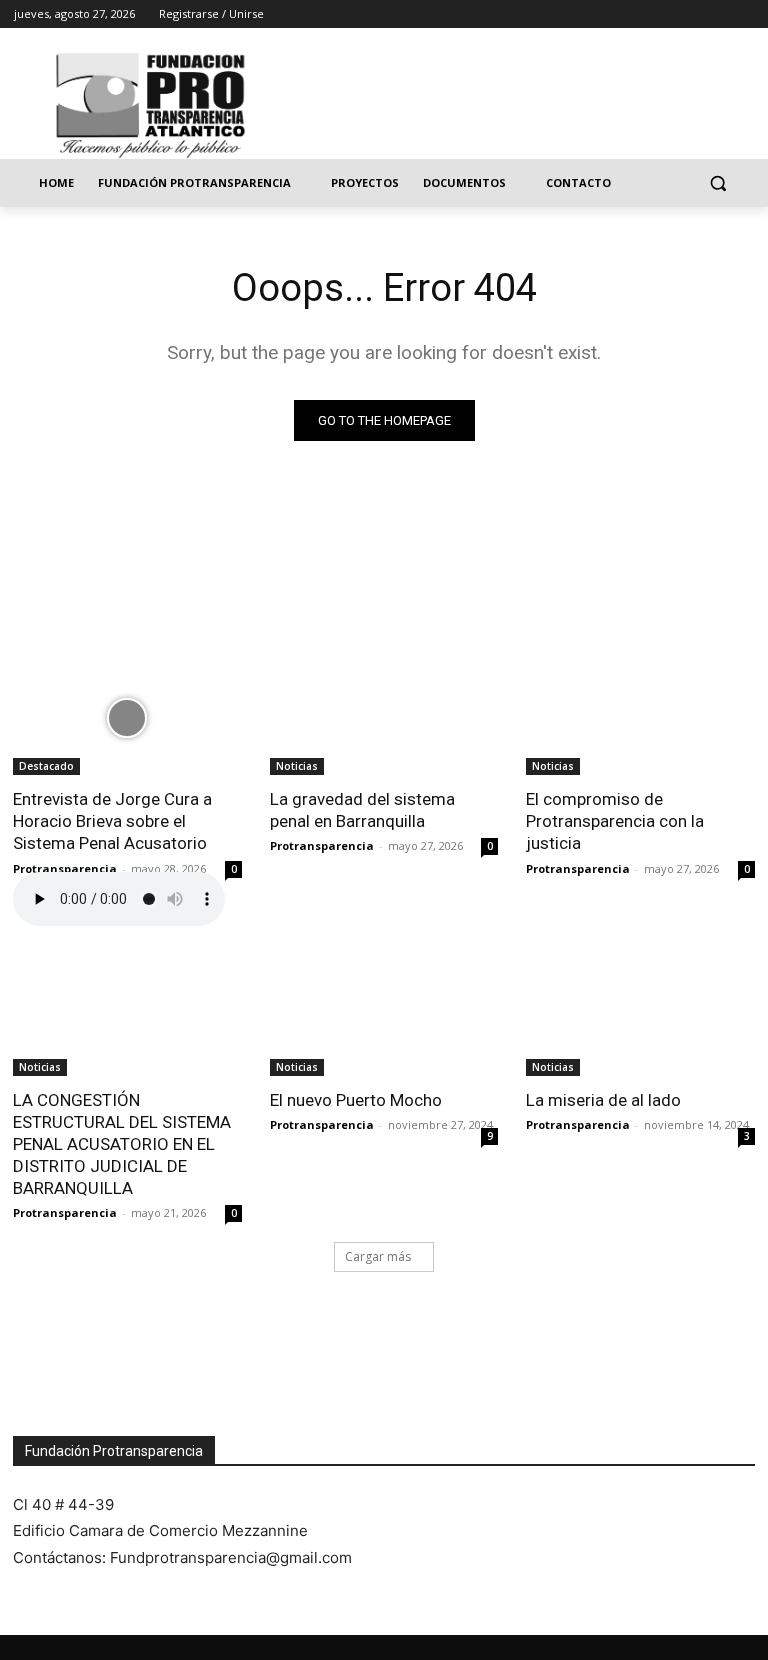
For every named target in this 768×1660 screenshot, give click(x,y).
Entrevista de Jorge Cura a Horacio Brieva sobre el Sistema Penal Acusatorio (112, 821)
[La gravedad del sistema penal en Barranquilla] (384, 718)
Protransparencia (65, 868)
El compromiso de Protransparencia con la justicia (615, 821)
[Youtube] (742, 14)
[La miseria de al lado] (640, 1019)
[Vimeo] (714, 14)
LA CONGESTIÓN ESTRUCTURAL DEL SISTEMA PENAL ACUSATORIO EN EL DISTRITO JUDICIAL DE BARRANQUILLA (122, 1144)
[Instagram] (659, 14)
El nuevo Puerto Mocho (356, 1100)
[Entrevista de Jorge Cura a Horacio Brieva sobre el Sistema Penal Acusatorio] (127, 718)
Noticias (297, 766)
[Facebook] (631, 14)
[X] (687, 14)
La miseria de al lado (603, 1100)
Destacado (46, 766)
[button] (717, 183)
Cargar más (378, 1256)
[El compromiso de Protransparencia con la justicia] (640, 718)
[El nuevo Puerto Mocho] (384, 1019)
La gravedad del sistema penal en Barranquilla (362, 810)
